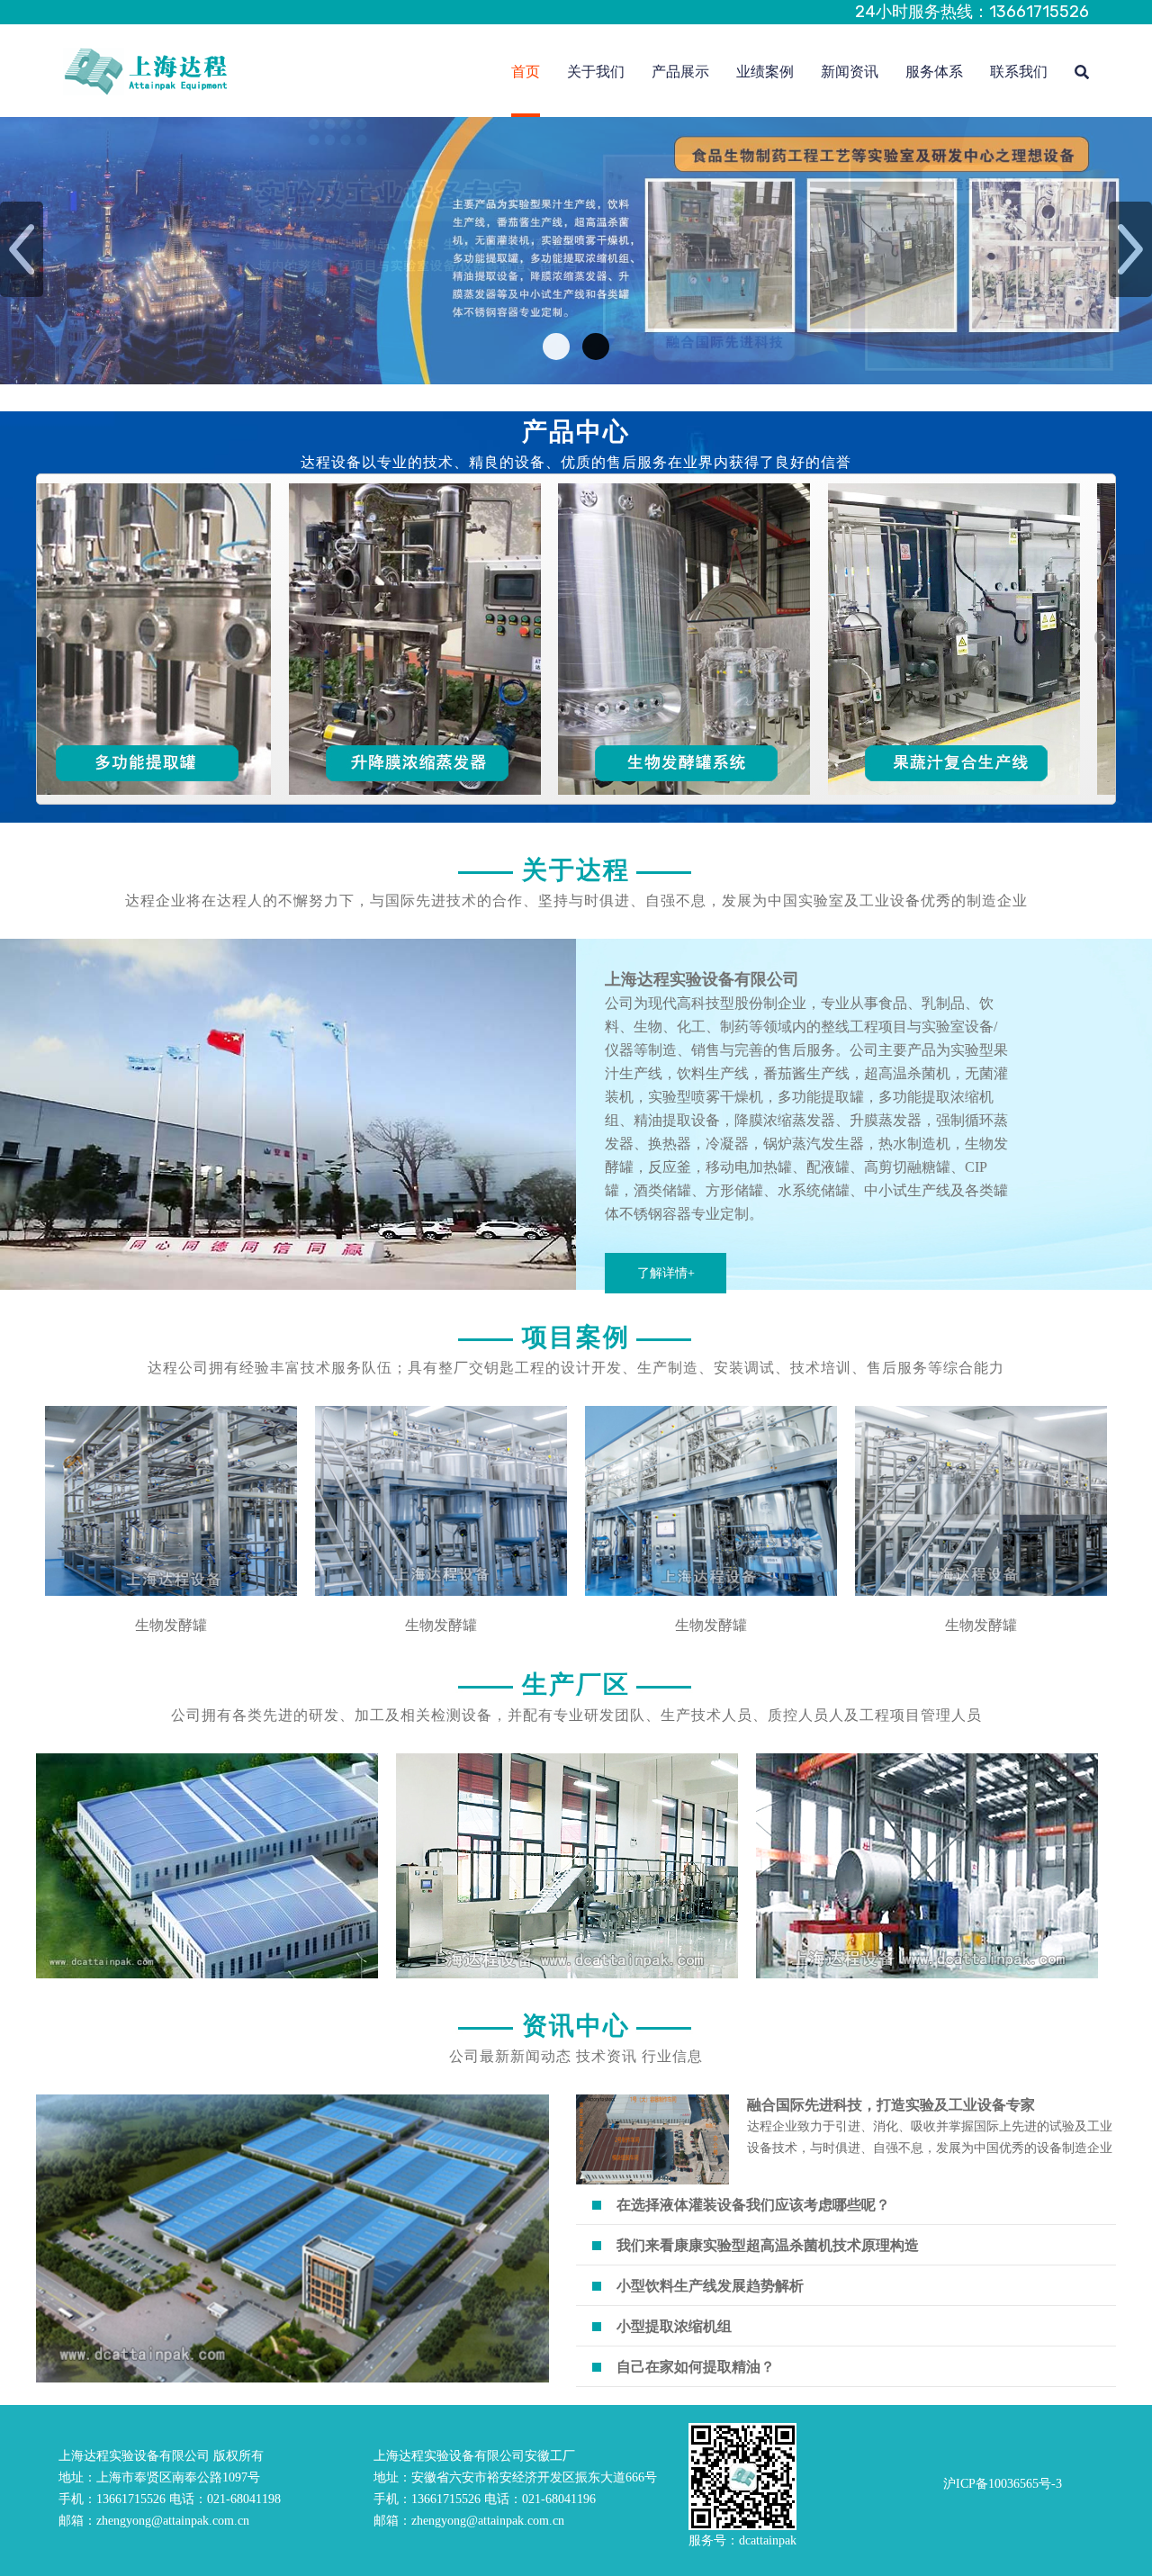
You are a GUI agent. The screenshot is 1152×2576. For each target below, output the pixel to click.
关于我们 (596, 72)
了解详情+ (666, 1273)
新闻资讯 (850, 72)
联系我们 (1019, 72)
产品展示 (680, 72)
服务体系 (934, 72)
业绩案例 (765, 72)
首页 (526, 72)
